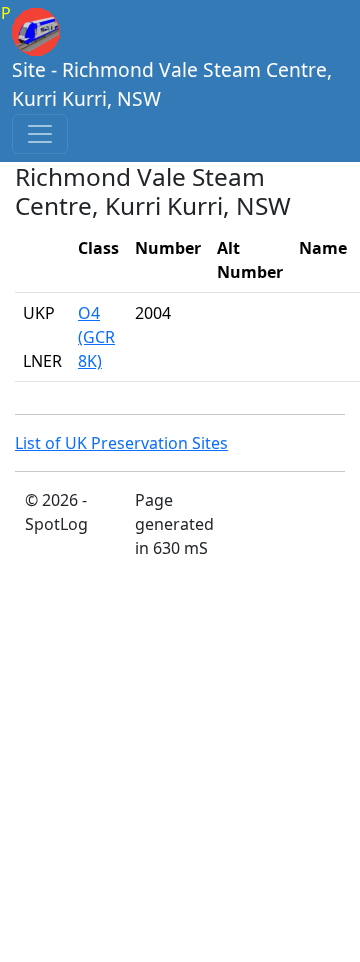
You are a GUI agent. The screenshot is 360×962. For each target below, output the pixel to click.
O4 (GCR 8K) (96, 337)
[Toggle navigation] (40, 134)
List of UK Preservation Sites (121, 443)
